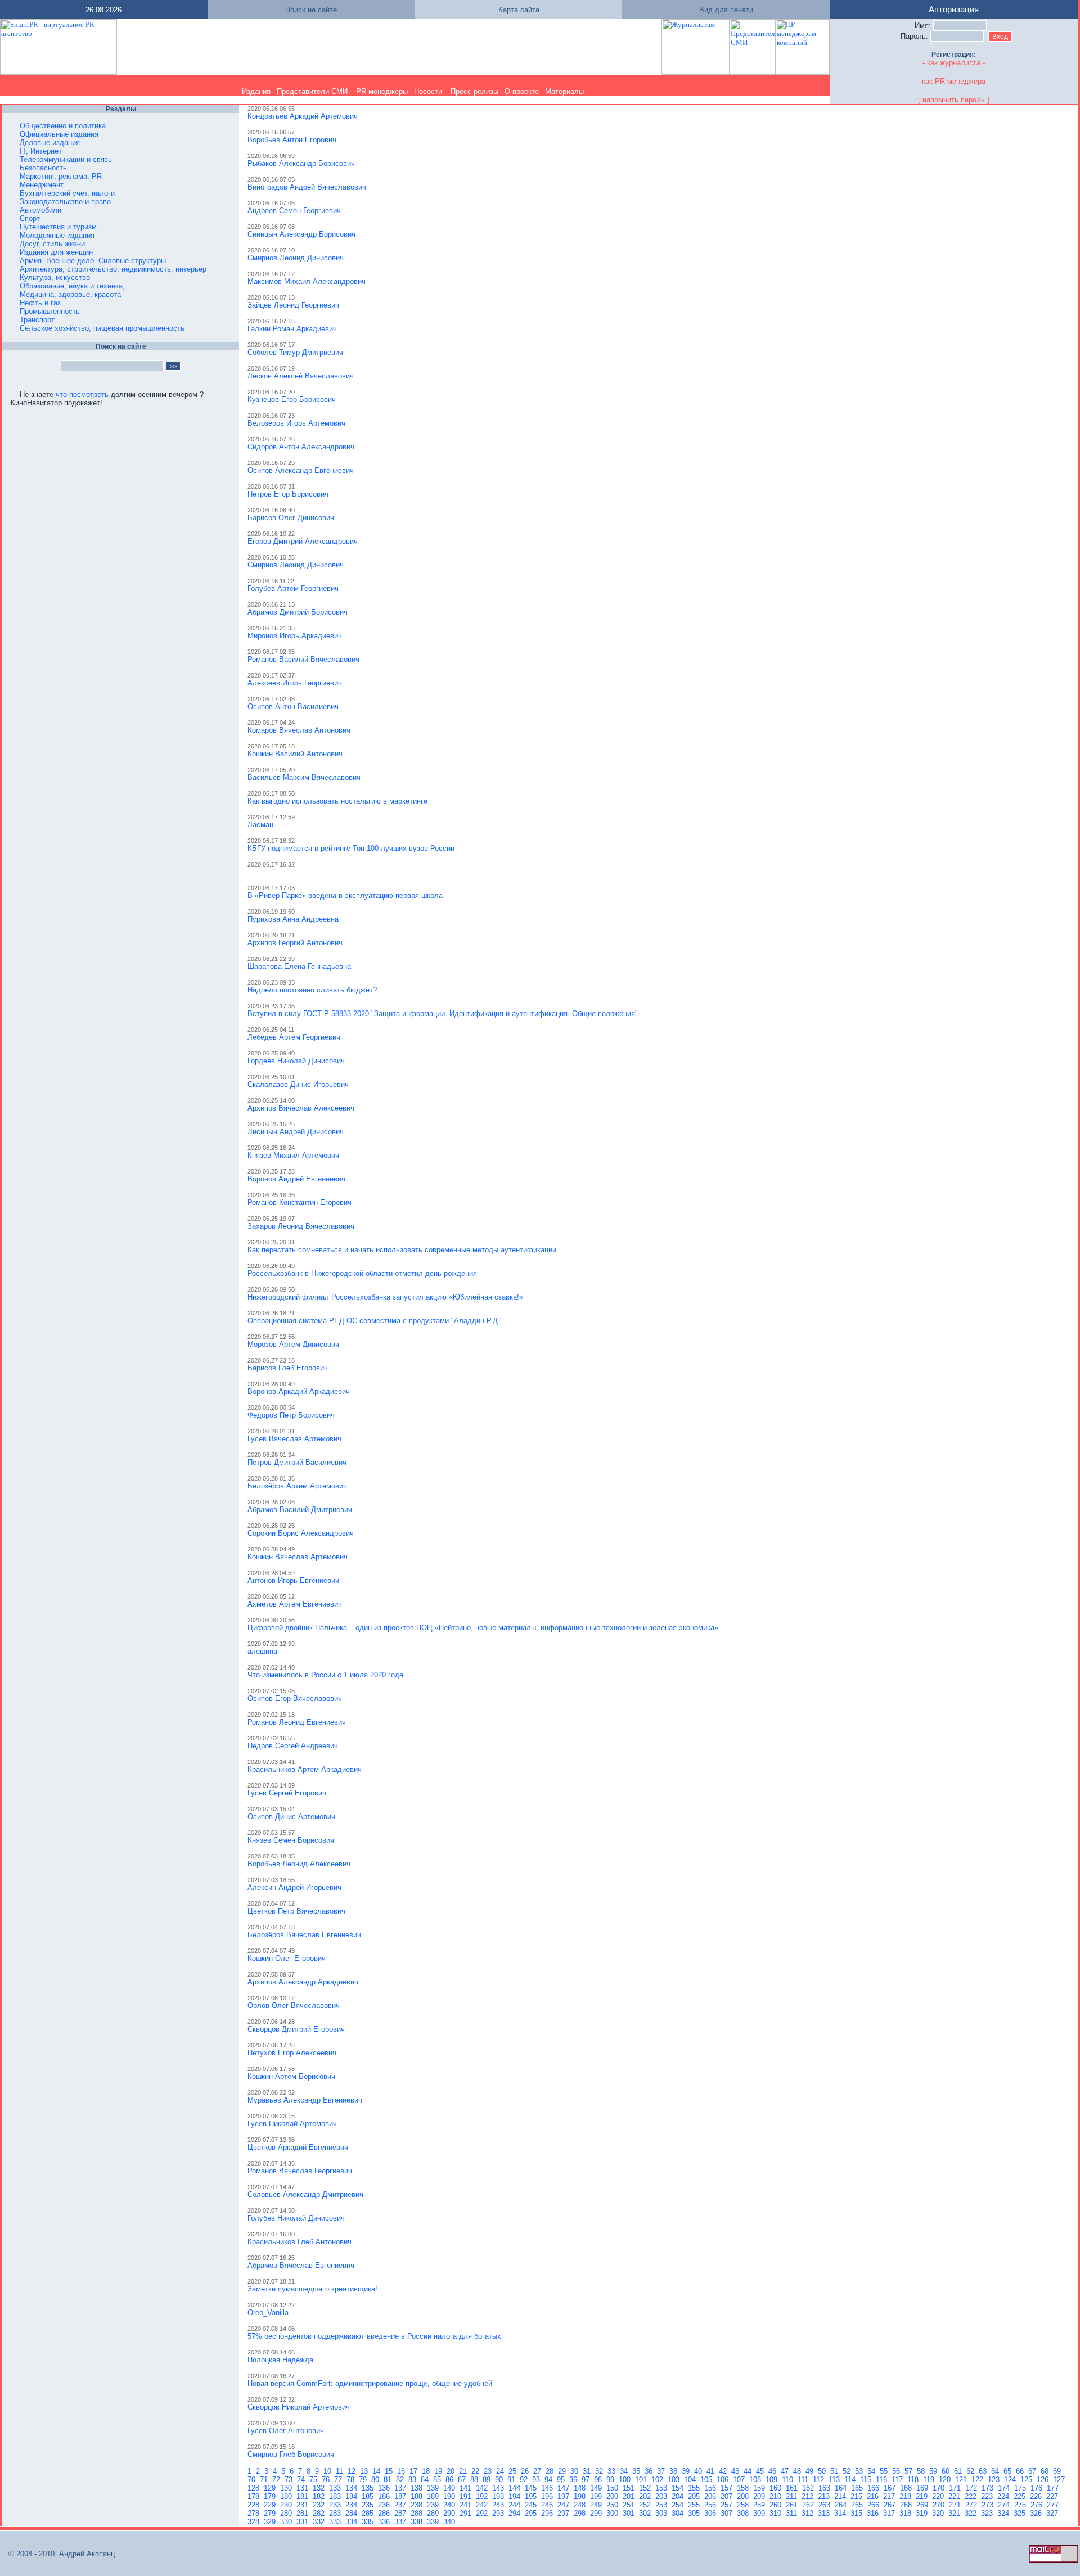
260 (777, 2505)
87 (463, 2480)
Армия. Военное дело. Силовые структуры (93, 261)
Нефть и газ (40, 303)
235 (369, 2505)
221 (955, 2496)
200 (613, 2496)
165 (858, 2488)
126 (1044, 2480)
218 (906, 2496)
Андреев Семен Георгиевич (294, 211)
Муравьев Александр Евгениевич (305, 2100)
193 (499, 2496)
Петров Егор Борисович (288, 494)
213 (825, 2496)
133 (336, 2488)
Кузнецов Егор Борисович (292, 400)
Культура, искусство (55, 278)
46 (773, 2471)
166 (874, 2488)
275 (1021, 2505)
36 (650, 2471)
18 (427, 2471)
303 (662, 2513)
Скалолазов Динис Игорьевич (298, 1084)
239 (434, 2505)
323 (988, 2513)
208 (744, 2496)
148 (581, 2488)
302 (646, 2513)
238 (418, 2505)
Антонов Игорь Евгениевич (293, 1580)
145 (532, 2488)
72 (277, 2480)
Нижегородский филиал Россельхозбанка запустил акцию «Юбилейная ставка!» (385, 1297)
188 (418, 2496)
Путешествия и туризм (58, 227)
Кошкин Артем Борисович (291, 2076)
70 (253, 2480)
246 (548, 2505)
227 (1053, 2496)
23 (489, 2471)
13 (365, 2471)
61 (959, 2471)
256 (711, 2505)
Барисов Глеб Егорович (288, 1368)
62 (971, 2471)
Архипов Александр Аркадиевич (303, 1982)
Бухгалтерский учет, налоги (67, 193)
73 (290, 2480)
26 (526, 2471)
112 (820, 2480)
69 (1058, 2471)
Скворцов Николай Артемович (299, 2407)
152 (646, 2488)
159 (760, 2488)
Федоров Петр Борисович (291, 1415)
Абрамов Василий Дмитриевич (300, 1510)
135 (369, 2488)
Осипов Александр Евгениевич (301, 470)
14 (377, 2471)
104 (691, 2480)
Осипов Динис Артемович (291, 1817)
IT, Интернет (41, 151)
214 (841, 2496)
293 (499, 2513)
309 (760, 2513)
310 (777, 2513)
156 (711, 2488)
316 (874, 2513)
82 (401, 2480)
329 (271, 2522)
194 (516, 2496)
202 (646, 2496)
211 (793, 2496)
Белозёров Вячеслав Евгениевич (304, 1935)
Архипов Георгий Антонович (295, 943)
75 (314, 2480)
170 (940, 2488)
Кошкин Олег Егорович (287, 1958)
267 (891, 2505)
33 (613, 2471)
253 (662, 2505)
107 (740, 2480)
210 (777, 2496)
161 (793, 2488)
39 (687, 2471)
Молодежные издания (57, 235)
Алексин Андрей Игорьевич (294, 1887)
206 (711, 2496)
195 (532, 2496)
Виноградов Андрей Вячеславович (307, 187)
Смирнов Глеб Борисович (291, 2454)
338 (418, 2522)
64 (996, 2471)
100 (626, 2480)
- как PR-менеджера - (954, 81)
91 (512, 2480)
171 (956, 2488)
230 (287, 2505)
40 (699, 2471)
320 (939, 2513)
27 (538, 2471)
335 (369, 2522)
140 (450, 2488)
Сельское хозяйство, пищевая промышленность (102, 328)
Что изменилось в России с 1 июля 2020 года (325, 1675)
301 (630, 2513)
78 (352, 2480)
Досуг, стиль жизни (52, 244)
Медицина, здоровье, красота (70, 294)
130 (287, 2488)
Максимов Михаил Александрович (307, 281)
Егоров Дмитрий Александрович (303, 541)
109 (773, 2480)
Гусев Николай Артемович (292, 2124)
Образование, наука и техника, (72, 286)
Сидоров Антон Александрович (301, 447)
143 (499, 2488)
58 (922, 2471)
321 (955, 2513)
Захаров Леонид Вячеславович (301, 1226)
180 (287, 2496)
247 (564, 2505)
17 (415, 2471)
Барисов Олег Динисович (291, 518)
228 (255, 2505)
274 (1005, 2505)
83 (413, 2480)
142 (483, 2488)
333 (336, 2522)
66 (1021, 2471)
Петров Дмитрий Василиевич (297, 1462)
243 (499, 2505)
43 (736, 2471)
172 (972, 2488)
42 (724, 2471)
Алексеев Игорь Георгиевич (295, 683)
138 (418, 2488)
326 (1037, 2513)
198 (581, 2496)
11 (341, 2471)
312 (809, 2513)
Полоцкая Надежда (280, 2360)
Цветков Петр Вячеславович (296, 1911)
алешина (262, 1651)
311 (793, 2513)
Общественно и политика (63, 126)
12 (353, 2471)
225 (1021, 2496)
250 (613, 2505)
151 (630, 2488)
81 (389, 2480)
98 (599, 2480)
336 (385, 2522)
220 (939, 2496)
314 (841, 2513)
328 (255, 2522)
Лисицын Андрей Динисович (296, 1132)
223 (988, 2496)
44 (749, 2471)
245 (532, 2505)
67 (1033, 2471)
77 (339, 2480)
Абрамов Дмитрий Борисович (298, 612)
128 (255, 2488)
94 (550, 2480)
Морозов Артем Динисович (293, 1344)
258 (744, 2505)
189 (434, 2496)
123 (995, 2480)
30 (575, 2471)
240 (450, 2505)
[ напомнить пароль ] (954, 100)
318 (906, 2513)
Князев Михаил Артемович (293, 1155)
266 (874, 2505)
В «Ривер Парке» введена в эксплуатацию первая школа (345, 895)
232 (320, 2505)
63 (984, 2471)
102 (658, 2480)
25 (514, 2471)
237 (401, 2505)
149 (597, 2488)
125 (1027, 2480)
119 (930, 2480)
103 (675, 2480)
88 (475, 2480)
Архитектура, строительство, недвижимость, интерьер (113, 269)
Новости (428, 91)
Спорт (30, 218)
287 (401, 2513)
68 (1046, 2471)
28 (551, 2471)
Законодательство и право (65, 202)
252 (646, 2505)
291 (467, 2513)
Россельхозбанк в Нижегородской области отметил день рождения (362, 1273)
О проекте (522, 91)
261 (793, 2505)
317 (890, 2513)
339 (434, 2522)
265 (858, 2505)
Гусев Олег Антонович (286, 2431)
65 (1009, 2471)
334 (352, 2522)
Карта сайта (519, 10)
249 (597, 2505)
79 (364, 2480)
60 (947, 2471)
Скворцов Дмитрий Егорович (296, 2029)
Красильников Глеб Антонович (300, 2242)
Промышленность (50, 311)
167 (891, 2488)
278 (255, 2513)
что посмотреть (82, 394)
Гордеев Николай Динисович (296, 1061)
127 (1060, 2480)
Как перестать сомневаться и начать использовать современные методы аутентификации (402, 1250)
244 (516, 2505)
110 (789, 2480)
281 (303, 2513)
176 (1038, 2488)
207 (728, 2496)
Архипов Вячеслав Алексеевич (301, 1108)
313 (825, 2513)
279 (271, 2513)
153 (662, 2488)
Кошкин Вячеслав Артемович (298, 1557)
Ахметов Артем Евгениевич (295, 1604)
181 (303, 2496)
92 (525, 2480)
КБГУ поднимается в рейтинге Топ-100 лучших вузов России (351, 848)
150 (613, 2488)
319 (923, 2513)
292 (483, 2513)
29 (563, 2471)
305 (695, 2513)
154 (679, 2488)
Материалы (564, 91)
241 (467, 2505)
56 (897, 2471)
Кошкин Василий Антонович (295, 754)
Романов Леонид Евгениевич (297, 1722)
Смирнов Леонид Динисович (296, 258)
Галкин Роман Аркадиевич (292, 329)
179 (271, 2496)
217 (890, 2496)
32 (600, 2471)
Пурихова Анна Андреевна (293, 919)
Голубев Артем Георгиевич (293, 588)
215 (858, 2496)
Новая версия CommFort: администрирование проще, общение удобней (370, 2383)
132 (320, 2488)
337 (401, 2522)
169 (923, 2488)
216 (874, 2496)
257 (728, 2505)
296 (548, 2513)
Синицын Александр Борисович (301, 234)
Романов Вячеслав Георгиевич (300, 2171)
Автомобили (40, 210)
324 (1004, 2513)
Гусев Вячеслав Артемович (294, 1439)
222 (972, 2496)
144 (516, 2488)
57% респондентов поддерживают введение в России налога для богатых (374, 2336)
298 (581, 2513)
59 (934, 2471)
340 (450, 2522)
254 (679, 2505)
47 (786, 2471)
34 (625, 2471)
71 (265, 2480)
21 (464, 2471)
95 (562, 2480)
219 (923, 2496)
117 (898, 2480)
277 (1054, 2505)
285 (369, 2513)
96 (574, 2480)
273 (989, 2505)
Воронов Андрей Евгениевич (296, 1179)
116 (883, 2480)
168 (907, 2488)
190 (450, 2496)
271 (956, 2505)
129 (271, 2488)
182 (320, 2496)
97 (587, 2480)
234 (352, 2505)
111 (804, 2480)
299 (597, 2513)
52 (848, 2471)
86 (451, 2480)
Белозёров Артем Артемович (297, 1486)
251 (630, 2505)
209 (760, 2496)
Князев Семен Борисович (291, 1840)
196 (548, 2496)
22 (476, 2471)
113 (835, 2480)
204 (679, 2496)
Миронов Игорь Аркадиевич (295, 636)
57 (910, 2471)
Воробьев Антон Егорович (292, 140)
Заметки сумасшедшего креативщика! (312, 2289)
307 (728, 2513)
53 (860, 2471)
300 (613, 2513)
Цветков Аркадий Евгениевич (298, 2147)
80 (376, 2480)
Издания (256, 91)
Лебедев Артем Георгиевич (294, 1037)
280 (287, 2513)
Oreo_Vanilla (268, 2313)
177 (1054, 2488)
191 (467, 2496)
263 (825, 2505)
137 (401, 2488)
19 (439, 2471)
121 (962, 2480)
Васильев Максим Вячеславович (304, 777)
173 (989, 2488)
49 (811, 2471)
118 (914, 2480)
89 (488, 2480)
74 (302, 2480)
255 (695, 2505)
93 (537, 2480)
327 (1053, 2513)
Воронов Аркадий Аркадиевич (299, 1391)
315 (858, 2513)
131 (303, 2488)
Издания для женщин (56, 252)
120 (946, 2480)
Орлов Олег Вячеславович (294, 2006)
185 (369, 2496)
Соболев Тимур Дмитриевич (295, 352)
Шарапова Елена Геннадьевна (299, 966)
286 (385, 2513)
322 (972, 2513)
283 (336, 2513)
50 (823, 2471)
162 (809, 2488)
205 (695, 2496)
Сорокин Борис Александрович (301, 1533)
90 (500, 2480)
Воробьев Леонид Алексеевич (299, 1864)
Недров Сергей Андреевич (293, 1746)
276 (1038, 2505)
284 (352, 2513)
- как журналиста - (954, 63)
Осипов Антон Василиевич (293, 707)
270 (940, 2505)
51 (835, 2471)
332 (320, 2522)
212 (809, 2496)
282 (320, 2513)
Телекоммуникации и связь (66, 159)
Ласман (260, 825)
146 (548, 2488)
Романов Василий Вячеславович (303, 659)
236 (385, 2505)
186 (385, 2496)
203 (662, 2496)
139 (434, 2488)
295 (532, 2513)
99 (611, 2480)
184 (352, 2496)
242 (483, 2505)
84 (426, 2480)
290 (450, 2513)
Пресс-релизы (474, 91)
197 (564, 2496)
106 (724, 2480)
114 (851, 2480)
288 (418, 2513)
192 (483, 2496)
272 (972, 2505)
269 (923, 2505)
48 (798, 2471)
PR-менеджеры (382, 91)
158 (744, 2488)
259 (760, 2505)
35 (637, 2471)
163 (825, 2488)
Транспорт (37, 320)
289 (434, 2513)
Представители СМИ (312, 91)
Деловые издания (50, 143)
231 (303, 2505)
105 (707, 2480)
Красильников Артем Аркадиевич (305, 1769)
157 (728, 2488)
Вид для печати (726, 10)
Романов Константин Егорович (300, 1203)
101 (642, 2480)
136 (385, 2488)
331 (303, 2522)
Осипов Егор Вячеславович (295, 1698)
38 (674, 2471)
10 (328, 2471)
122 (978, 2480)
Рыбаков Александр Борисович (301, 163)
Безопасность (43, 168)
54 (872, 2471)
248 (581, 2505)
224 (1004, 2496)
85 (438, 2480)
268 (907, 2505)
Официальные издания (59, 134)
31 (588, 2471)
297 (564, 2513)
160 (777, 2488)
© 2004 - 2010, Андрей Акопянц (58, 2554)
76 (327, 2480)
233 (336, 2505)
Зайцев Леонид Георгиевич (293, 305)
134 (352, 2488)
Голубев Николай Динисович (296, 2218)
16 (402, 2471)
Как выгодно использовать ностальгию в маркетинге (337, 801)
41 (712, 2471)
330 (287, 2522)
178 (255, 2496)
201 (630, 2496)
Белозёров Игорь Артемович (296, 423)
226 (1037, 2496)
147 (564, 2488)
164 (842, 2488)
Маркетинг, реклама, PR (61, 176)
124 (1011, 2480)
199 (597, 2496)
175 (1021, 2488)
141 (467, 2488)
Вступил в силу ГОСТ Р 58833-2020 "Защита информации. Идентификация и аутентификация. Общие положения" (443, 1014)
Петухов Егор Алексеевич (292, 2053)
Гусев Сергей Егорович (287, 1793)
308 (744, 2513)
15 (390, 2471)
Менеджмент (42, 185)
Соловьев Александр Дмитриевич (305, 2194)
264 (842, 2505)
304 (679, 2513)
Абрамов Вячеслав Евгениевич (301, 2265)
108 (756, 2480)
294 (516, 2513)
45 (761, 2471)
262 (809, 2505)
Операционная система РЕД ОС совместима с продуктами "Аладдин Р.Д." (375, 1321)
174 (1005, 2488)
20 (452, 2471)
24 (501, 2471)
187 (401, 2496)
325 (1021, 2513)
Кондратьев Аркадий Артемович (303, 116)
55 (885, 2471)
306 (711, 2513)
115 (867, 2480)
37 (662, 2471)
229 (271, 2505)
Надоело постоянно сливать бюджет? (312, 990)
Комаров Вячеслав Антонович (299, 730)
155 (695, 2488)
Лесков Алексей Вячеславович (301, 376)
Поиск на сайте (311, 10)
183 (336, 2496)
